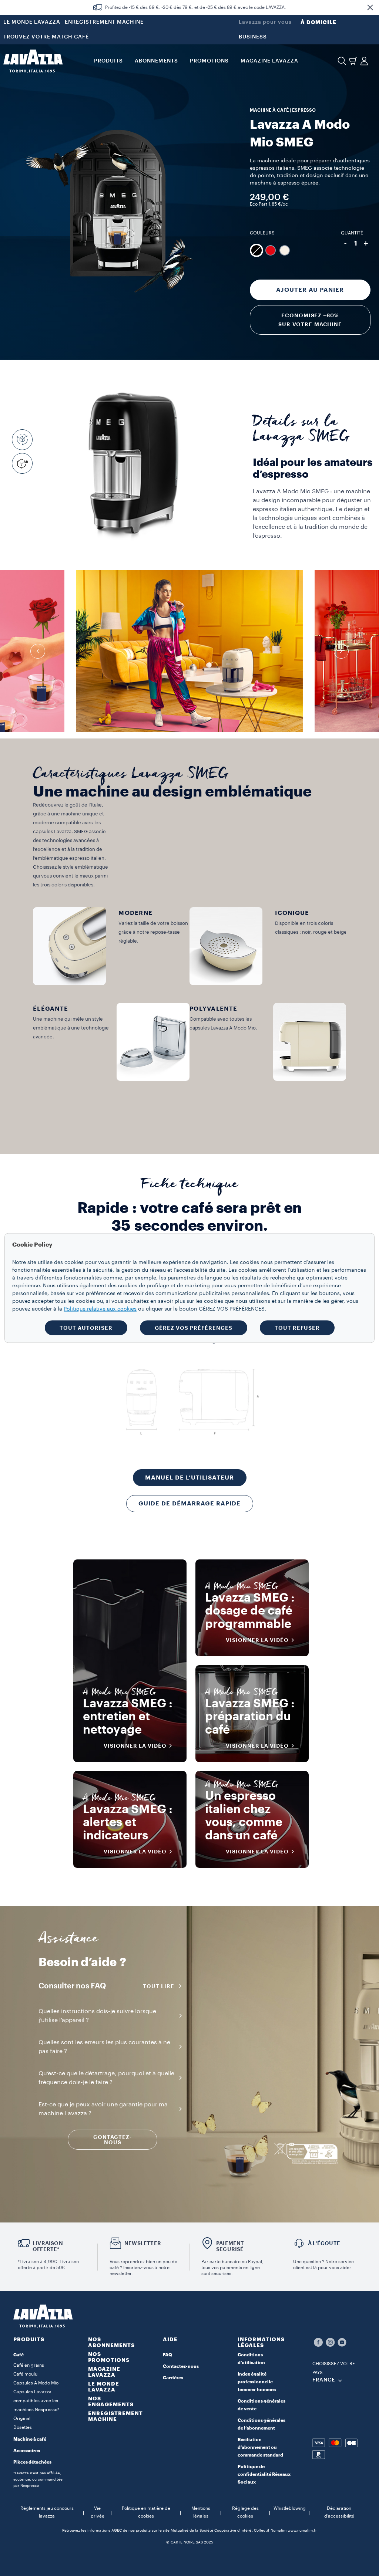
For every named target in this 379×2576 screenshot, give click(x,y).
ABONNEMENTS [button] (156, 61)
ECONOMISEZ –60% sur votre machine (310, 320)
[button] (370, 7)
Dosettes (23, 2427)
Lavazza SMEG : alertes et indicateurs (128, 1823)
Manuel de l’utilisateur (189, 1478)
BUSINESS (253, 37)
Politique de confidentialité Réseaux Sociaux (264, 2474)
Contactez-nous (181, 2366)
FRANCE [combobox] (324, 2380)
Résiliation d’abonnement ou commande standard (260, 2447)
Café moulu (25, 2374)
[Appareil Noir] (256, 250)
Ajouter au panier (310, 290)
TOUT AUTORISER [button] (86, 1328)
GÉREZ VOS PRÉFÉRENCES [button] (194, 1328)
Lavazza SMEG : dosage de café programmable (250, 1611)
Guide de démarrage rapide (189, 1504)
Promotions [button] (209, 61)
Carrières (173, 2378)
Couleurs (262, 233)
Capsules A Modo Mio (36, 2383)
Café (19, 2355)
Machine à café (30, 2439)
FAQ (167, 2355)
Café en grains (29, 2365)
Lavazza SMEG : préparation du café (250, 1717)
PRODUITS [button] (108, 61)
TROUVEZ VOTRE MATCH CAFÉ (46, 37)
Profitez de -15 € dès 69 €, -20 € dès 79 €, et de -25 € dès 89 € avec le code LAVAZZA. (196, 7)
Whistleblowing (290, 2508)
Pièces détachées (32, 2462)
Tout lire (159, 1986)
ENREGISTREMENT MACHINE (104, 22)
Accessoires (27, 2451)
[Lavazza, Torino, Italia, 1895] (33, 61)
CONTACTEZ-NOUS (113, 2140)
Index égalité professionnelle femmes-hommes (257, 2382)
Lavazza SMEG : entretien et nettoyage (128, 1717)
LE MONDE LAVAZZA (32, 22)
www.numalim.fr (302, 2531)
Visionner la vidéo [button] (135, 1746)
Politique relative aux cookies (100, 1309)
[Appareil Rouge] (271, 250)
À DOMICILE (318, 22)
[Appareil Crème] (285, 250)
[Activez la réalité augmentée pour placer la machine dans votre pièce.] (24, 463)
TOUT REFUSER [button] (297, 1328)
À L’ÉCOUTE (324, 2243)
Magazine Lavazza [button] (269, 61)
